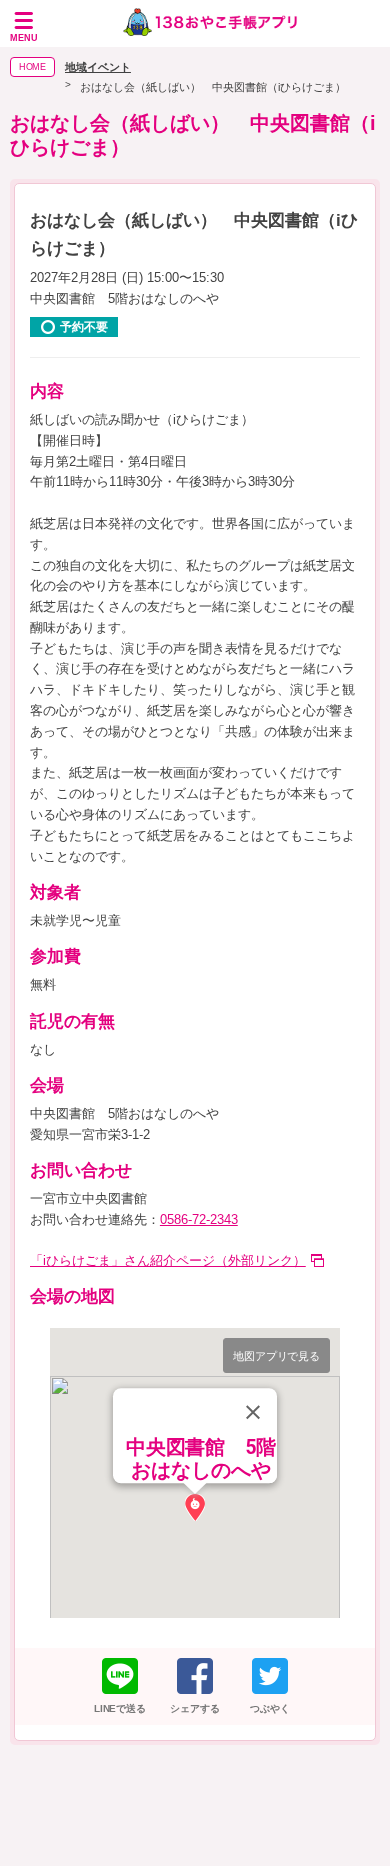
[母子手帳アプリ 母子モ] (210, 23)
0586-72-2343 (199, 1219)
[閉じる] (253, 1412)
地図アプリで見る (277, 1356)
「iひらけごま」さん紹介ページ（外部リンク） (168, 1260)
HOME (33, 67)
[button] (195, 1507)
